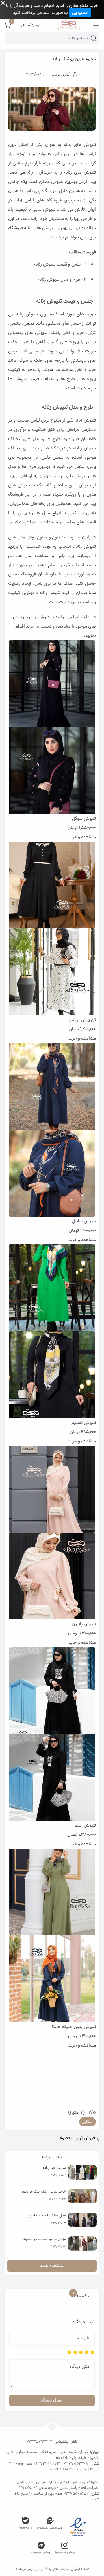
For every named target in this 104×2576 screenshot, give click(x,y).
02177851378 (76, 2464)
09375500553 (76, 2494)
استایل (88, 2122)
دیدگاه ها (84, 2297)
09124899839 (62, 2469)
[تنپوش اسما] (52, 1734)
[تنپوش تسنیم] (52, 1331)
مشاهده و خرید (82, 837)
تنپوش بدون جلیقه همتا (74, 2027)
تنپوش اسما (85, 1825)
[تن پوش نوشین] (52, 928)
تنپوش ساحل (84, 1221)
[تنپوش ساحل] (52, 1130)
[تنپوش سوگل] (52, 727)
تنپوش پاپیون (84, 1624)
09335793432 (40, 2442)
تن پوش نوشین (82, 1020)
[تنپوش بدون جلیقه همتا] (52, 1935)
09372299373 (47, 2464)
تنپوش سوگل (84, 819)
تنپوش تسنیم (84, 1423)
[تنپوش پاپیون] (52, 1533)
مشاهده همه (52, 2266)
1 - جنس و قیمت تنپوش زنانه (60, 264)
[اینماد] (78, 2527)
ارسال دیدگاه (52, 2400)
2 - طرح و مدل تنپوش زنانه (62, 280)
